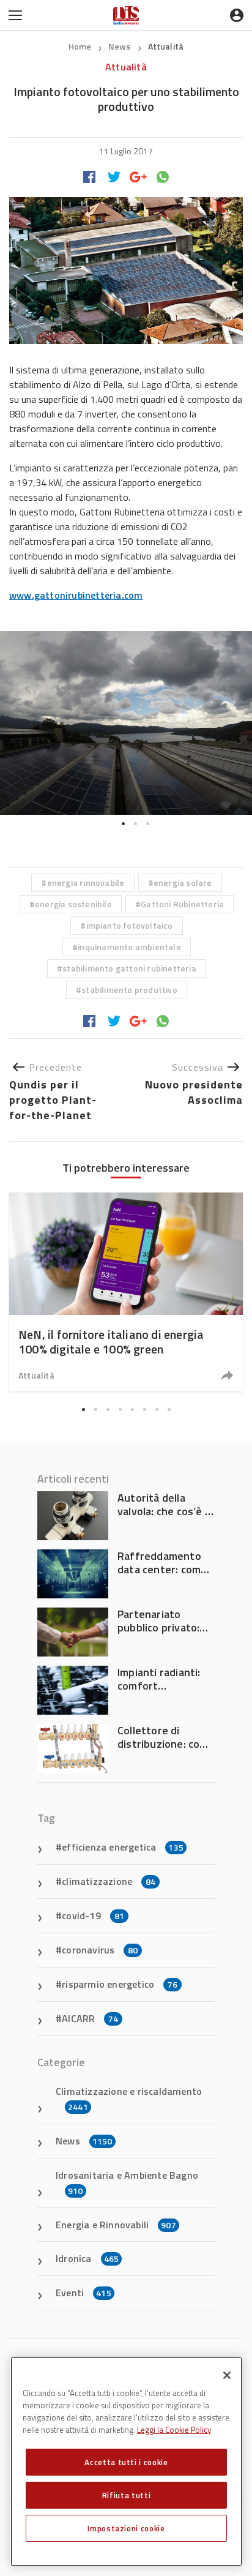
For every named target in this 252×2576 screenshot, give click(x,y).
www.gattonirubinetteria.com (76, 595)
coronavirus (100, 1950)
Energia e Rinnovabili (116, 2225)
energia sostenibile (73, 904)
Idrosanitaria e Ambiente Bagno (127, 2182)
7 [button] (157, 1409)
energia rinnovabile (86, 882)
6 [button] (144, 1409)
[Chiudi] (227, 2375)
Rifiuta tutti (127, 2495)
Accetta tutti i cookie (126, 2462)
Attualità (166, 46)
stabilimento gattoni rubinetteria (129, 968)
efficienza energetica (123, 1847)
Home (80, 46)
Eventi (83, 2293)
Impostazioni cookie (126, 2528)
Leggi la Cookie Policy (174, 2430)
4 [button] (120, 1409)
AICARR (90, 2018)
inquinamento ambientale (129, 947)
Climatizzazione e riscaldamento (129, 2099)
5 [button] (132, 1409)
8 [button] (169, 1409)
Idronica (87, 2258)
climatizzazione (109, 1881)
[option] (126, 723)
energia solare (183, 882)
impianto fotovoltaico (130, 925)
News (120, 46)
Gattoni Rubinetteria (182, 904)
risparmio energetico (120, 1984)
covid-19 (93, 1915)
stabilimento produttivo (129, 990)
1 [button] (123, 824)
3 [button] (147, 824)
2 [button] (135, 824)
